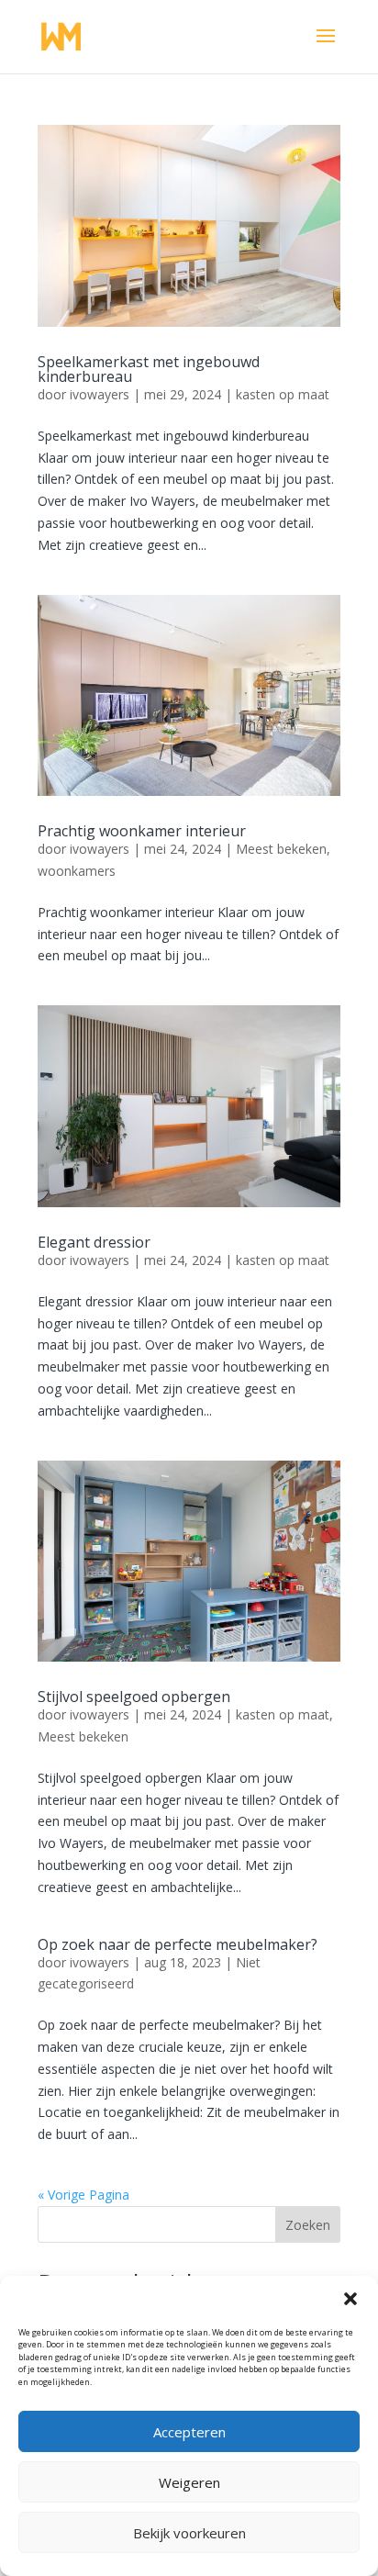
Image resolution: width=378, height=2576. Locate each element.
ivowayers (100, 394)
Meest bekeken (281, 849)
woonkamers (77, 871)
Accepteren (189, 2432)
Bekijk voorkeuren (189, 2533)
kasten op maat (283, 394)
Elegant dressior (94, 1242)
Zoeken (308, 2225)
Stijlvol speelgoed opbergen (134, 1697)
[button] (350, 2299)
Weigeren (189, 2482)
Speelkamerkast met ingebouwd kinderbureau (149, 369)
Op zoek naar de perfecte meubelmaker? (178, 1944)
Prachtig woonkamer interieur (142, 831)
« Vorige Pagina (83, 2195)
